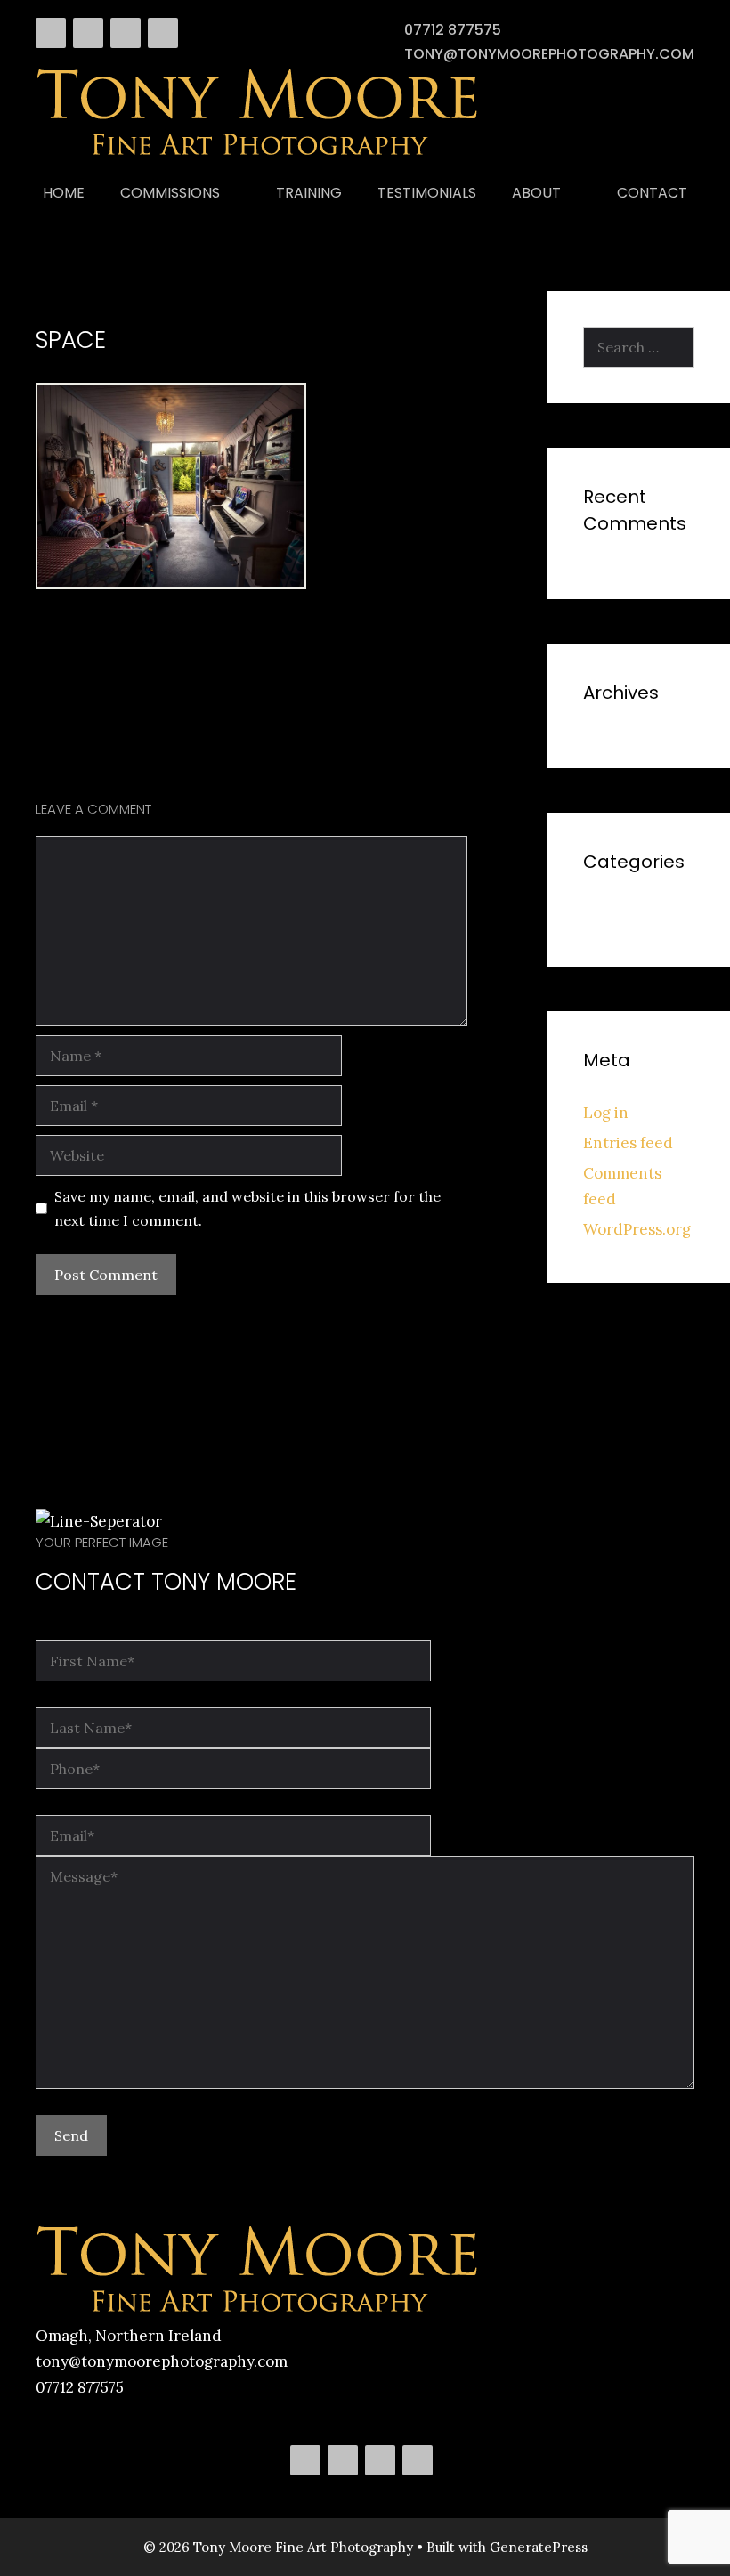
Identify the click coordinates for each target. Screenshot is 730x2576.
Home (64, 193)
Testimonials (427, 193)
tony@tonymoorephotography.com (549, 54)
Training (309, 193)
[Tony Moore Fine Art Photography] (258, 154)
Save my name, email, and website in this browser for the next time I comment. (247, 1208)
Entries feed (628, 1143)
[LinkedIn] (126, 33)
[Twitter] (88, 33)
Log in (606, 1113)
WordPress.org (637, 1229)
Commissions (170, 193)
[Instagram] (163, 33)
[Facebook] (51, 33)
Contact (652, 193)
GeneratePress (539, 2547)
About (536, 193)
